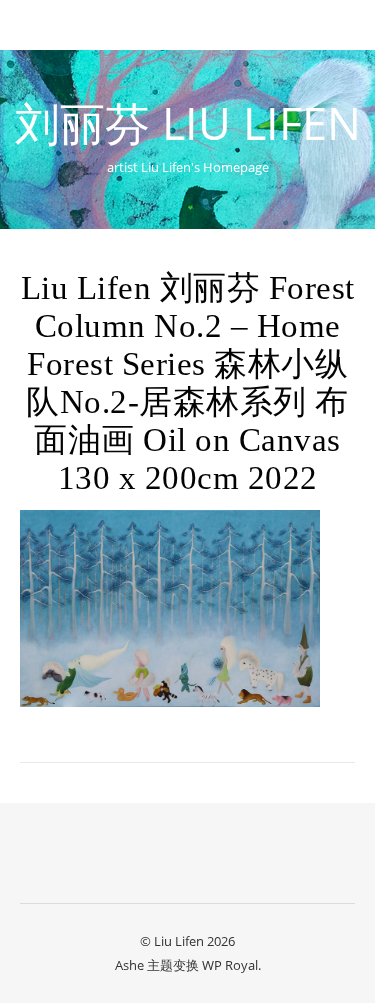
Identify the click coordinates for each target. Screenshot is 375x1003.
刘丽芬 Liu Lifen (188, 122)
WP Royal (230, 965)
